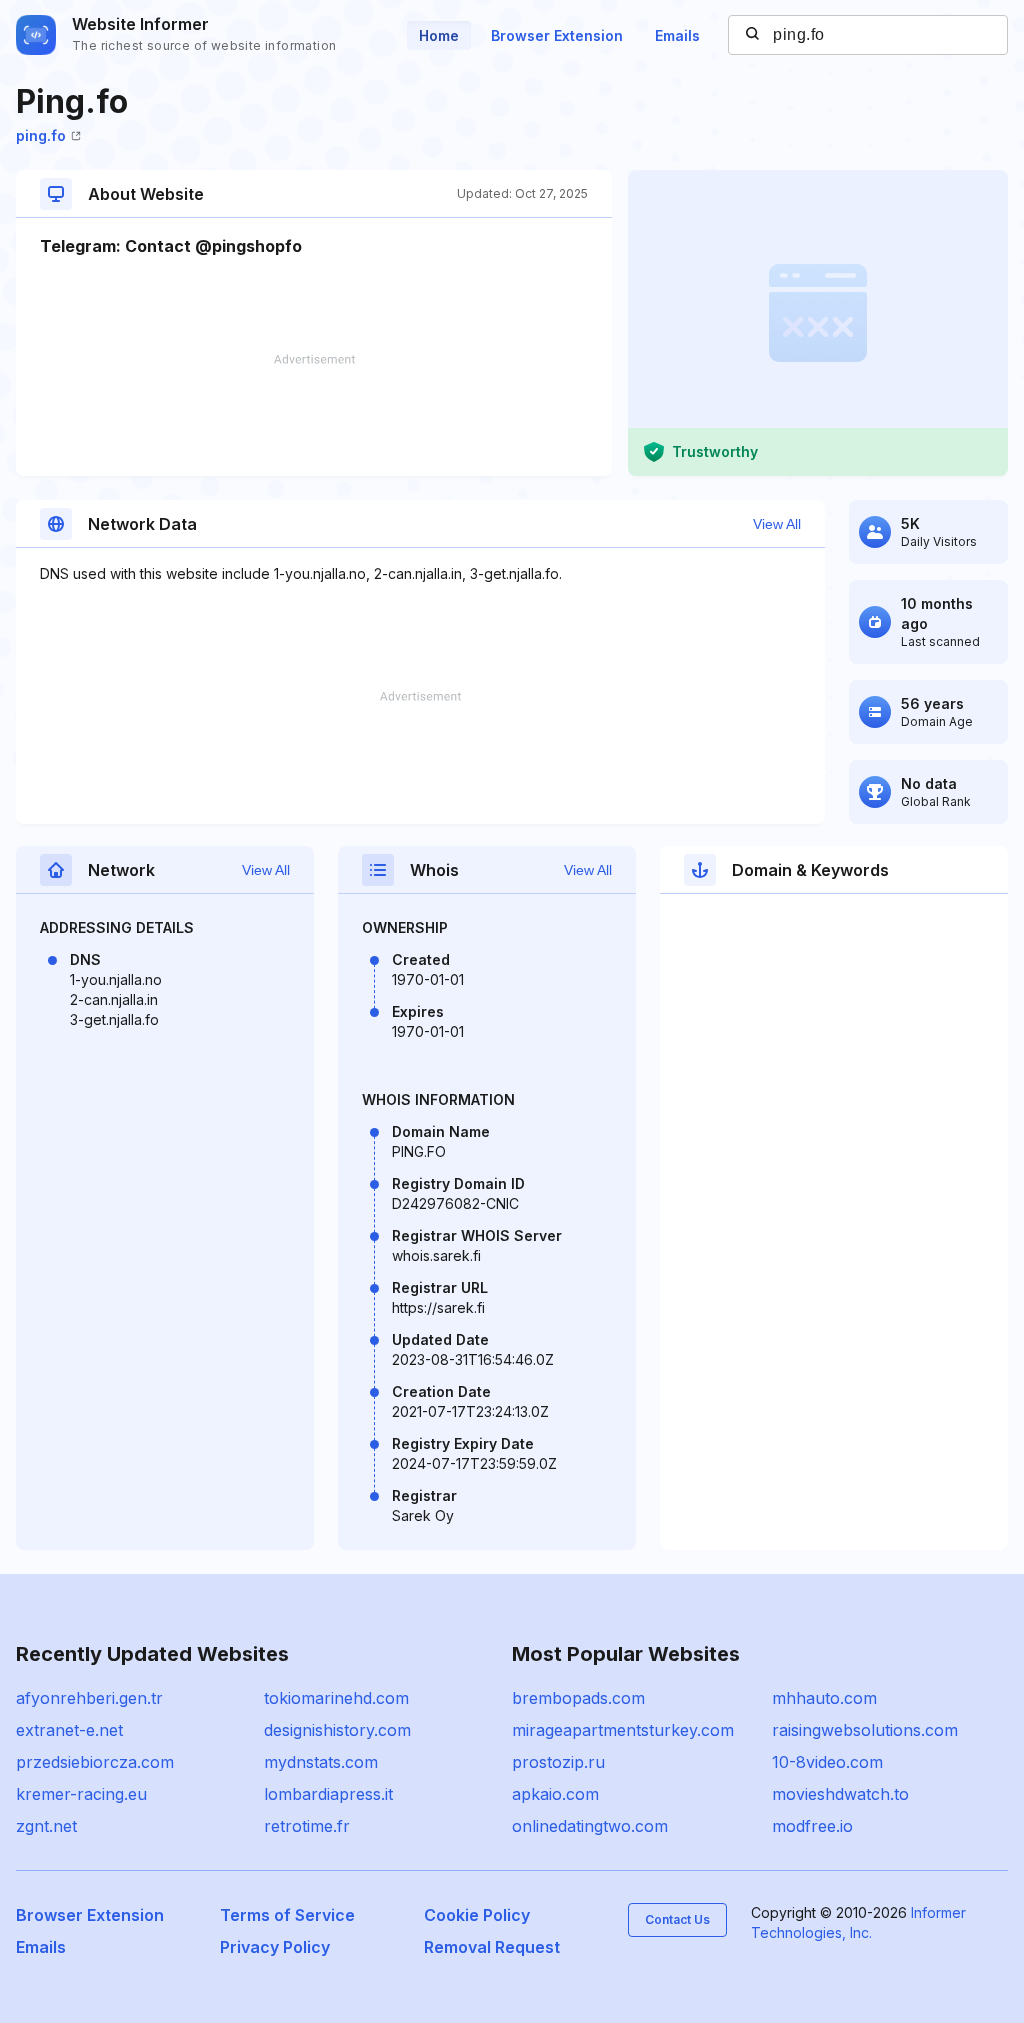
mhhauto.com (824, 1698)
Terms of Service (287, 1915)
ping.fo (41, 135)
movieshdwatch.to (840, 1794)
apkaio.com (555, 1794)
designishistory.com (337, 1730)
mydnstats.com (321, 1762)
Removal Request (492, 1947)
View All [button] (777, 524)
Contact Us (677, 1919)
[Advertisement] (314, 415)
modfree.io (812, 1826)
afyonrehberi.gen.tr (89, 1698)
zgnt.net (46, 1826)
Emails (677, 35)
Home (439, 35)
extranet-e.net (69, 1730)
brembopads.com (578, 1698)
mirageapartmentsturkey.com (623, 1730)
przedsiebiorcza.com (95, 1762)
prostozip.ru (558, 1762)
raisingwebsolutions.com (865, 1730)
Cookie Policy (477, 1915)
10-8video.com (827, 1762)
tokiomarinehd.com (336, 1698)
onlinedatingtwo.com (590, 1826)
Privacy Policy (275, 1947)
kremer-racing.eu (81, 1794)
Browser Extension (557, 35)
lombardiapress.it (328, 1794)
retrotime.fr (307, 1826)
